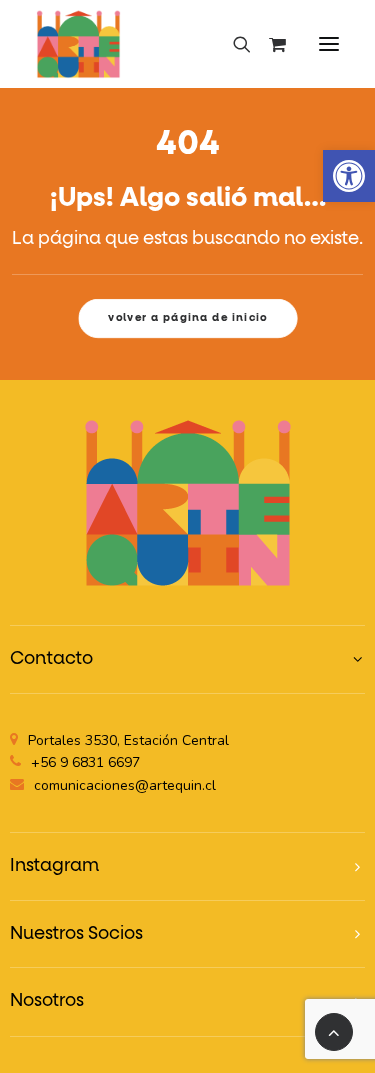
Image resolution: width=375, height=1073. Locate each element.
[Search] (233, 44)
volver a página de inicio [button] (188, 317)
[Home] (188, 502)
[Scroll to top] (334, 1032)
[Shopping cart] (268, 44)
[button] (349, 176)
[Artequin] (78, 44)
